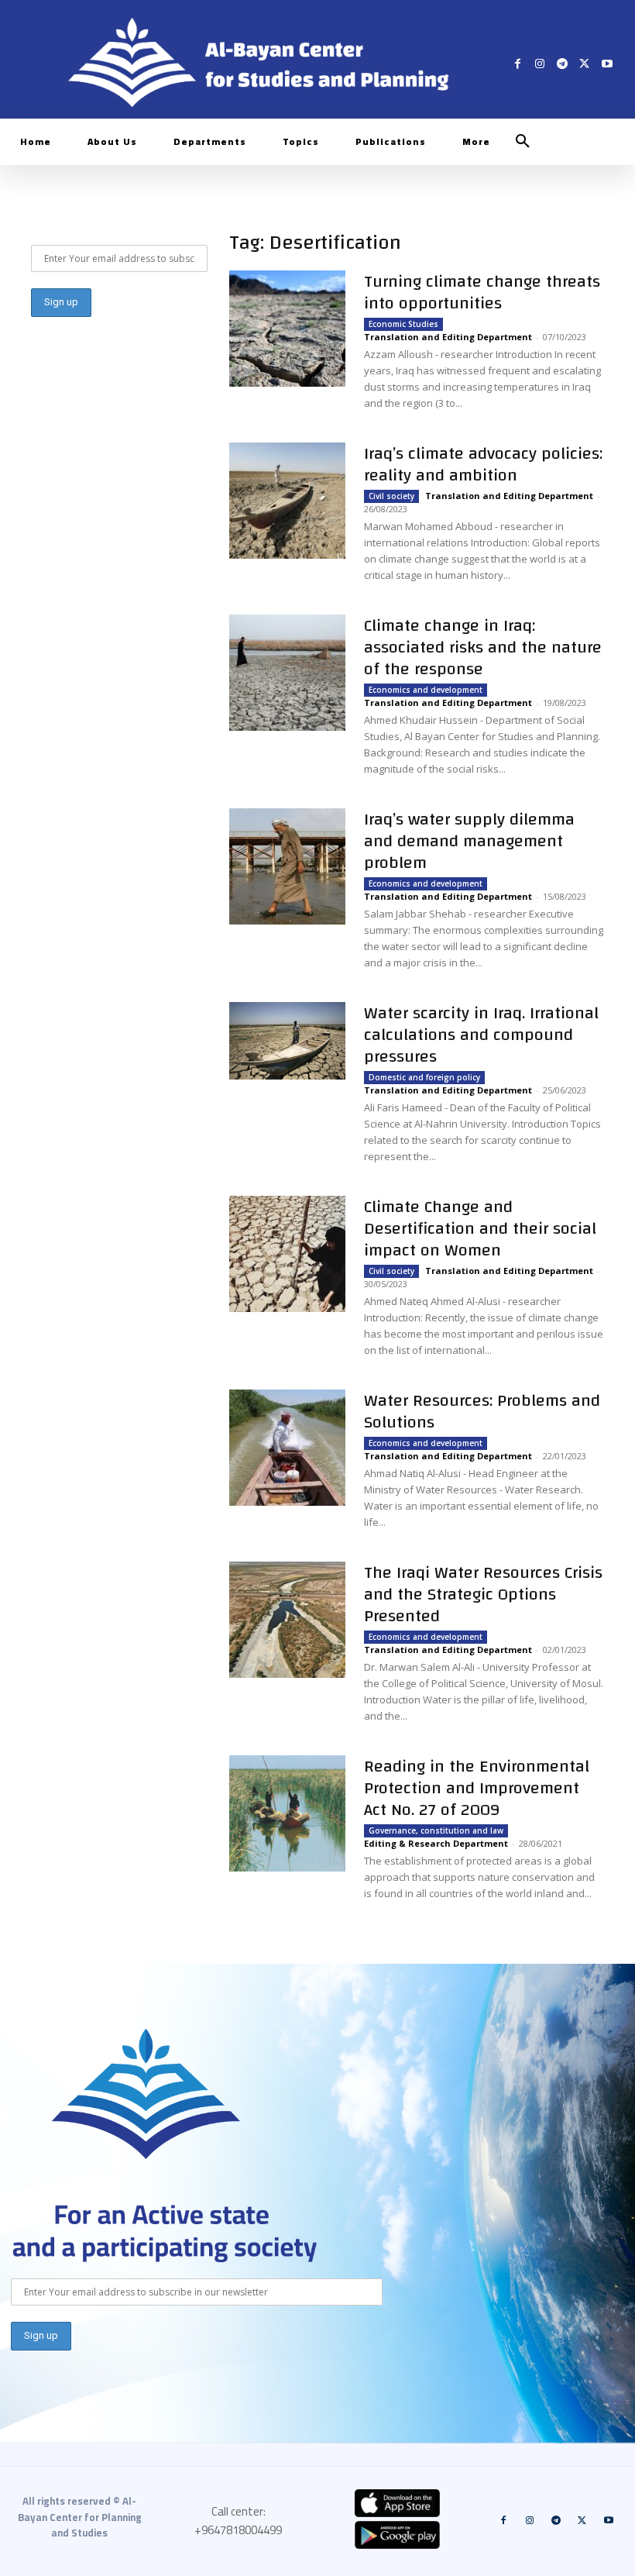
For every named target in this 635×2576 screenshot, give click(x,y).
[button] (523, 142)
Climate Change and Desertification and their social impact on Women (480, 1228)
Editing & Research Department (436, 1843)
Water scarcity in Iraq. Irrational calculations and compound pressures (481, 1035)
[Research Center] (146, 2094)
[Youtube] (607, 63)
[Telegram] (563, 63)
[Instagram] (540, 63)
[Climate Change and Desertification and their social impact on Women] (287, 1254)
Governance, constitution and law (436, 1830)
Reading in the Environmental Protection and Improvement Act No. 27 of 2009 (477, 1788)
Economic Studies (403, 324)
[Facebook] (518, 63)
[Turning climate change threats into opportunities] (287, 329)
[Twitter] (584, 63)
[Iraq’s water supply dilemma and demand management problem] (287, 866)
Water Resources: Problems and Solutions (482, 1411)
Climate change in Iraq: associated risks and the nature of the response (483, 647)
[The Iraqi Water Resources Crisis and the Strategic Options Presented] (287, 1620)
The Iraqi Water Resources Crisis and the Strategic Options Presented (483, 1594)
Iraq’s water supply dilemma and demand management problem (469, 841)
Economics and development (426, 690)
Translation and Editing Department (448, 337)
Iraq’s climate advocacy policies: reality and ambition (483, 464)
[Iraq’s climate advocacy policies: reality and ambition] (287, 501)
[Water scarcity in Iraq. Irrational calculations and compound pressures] (287, 1041)
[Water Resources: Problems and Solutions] (287, 1448)
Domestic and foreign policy (424, 1077)
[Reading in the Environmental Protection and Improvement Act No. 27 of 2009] (287, 1813)
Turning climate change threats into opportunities (482, 292)
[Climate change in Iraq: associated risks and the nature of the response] (287, 673)
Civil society (391, 496)
